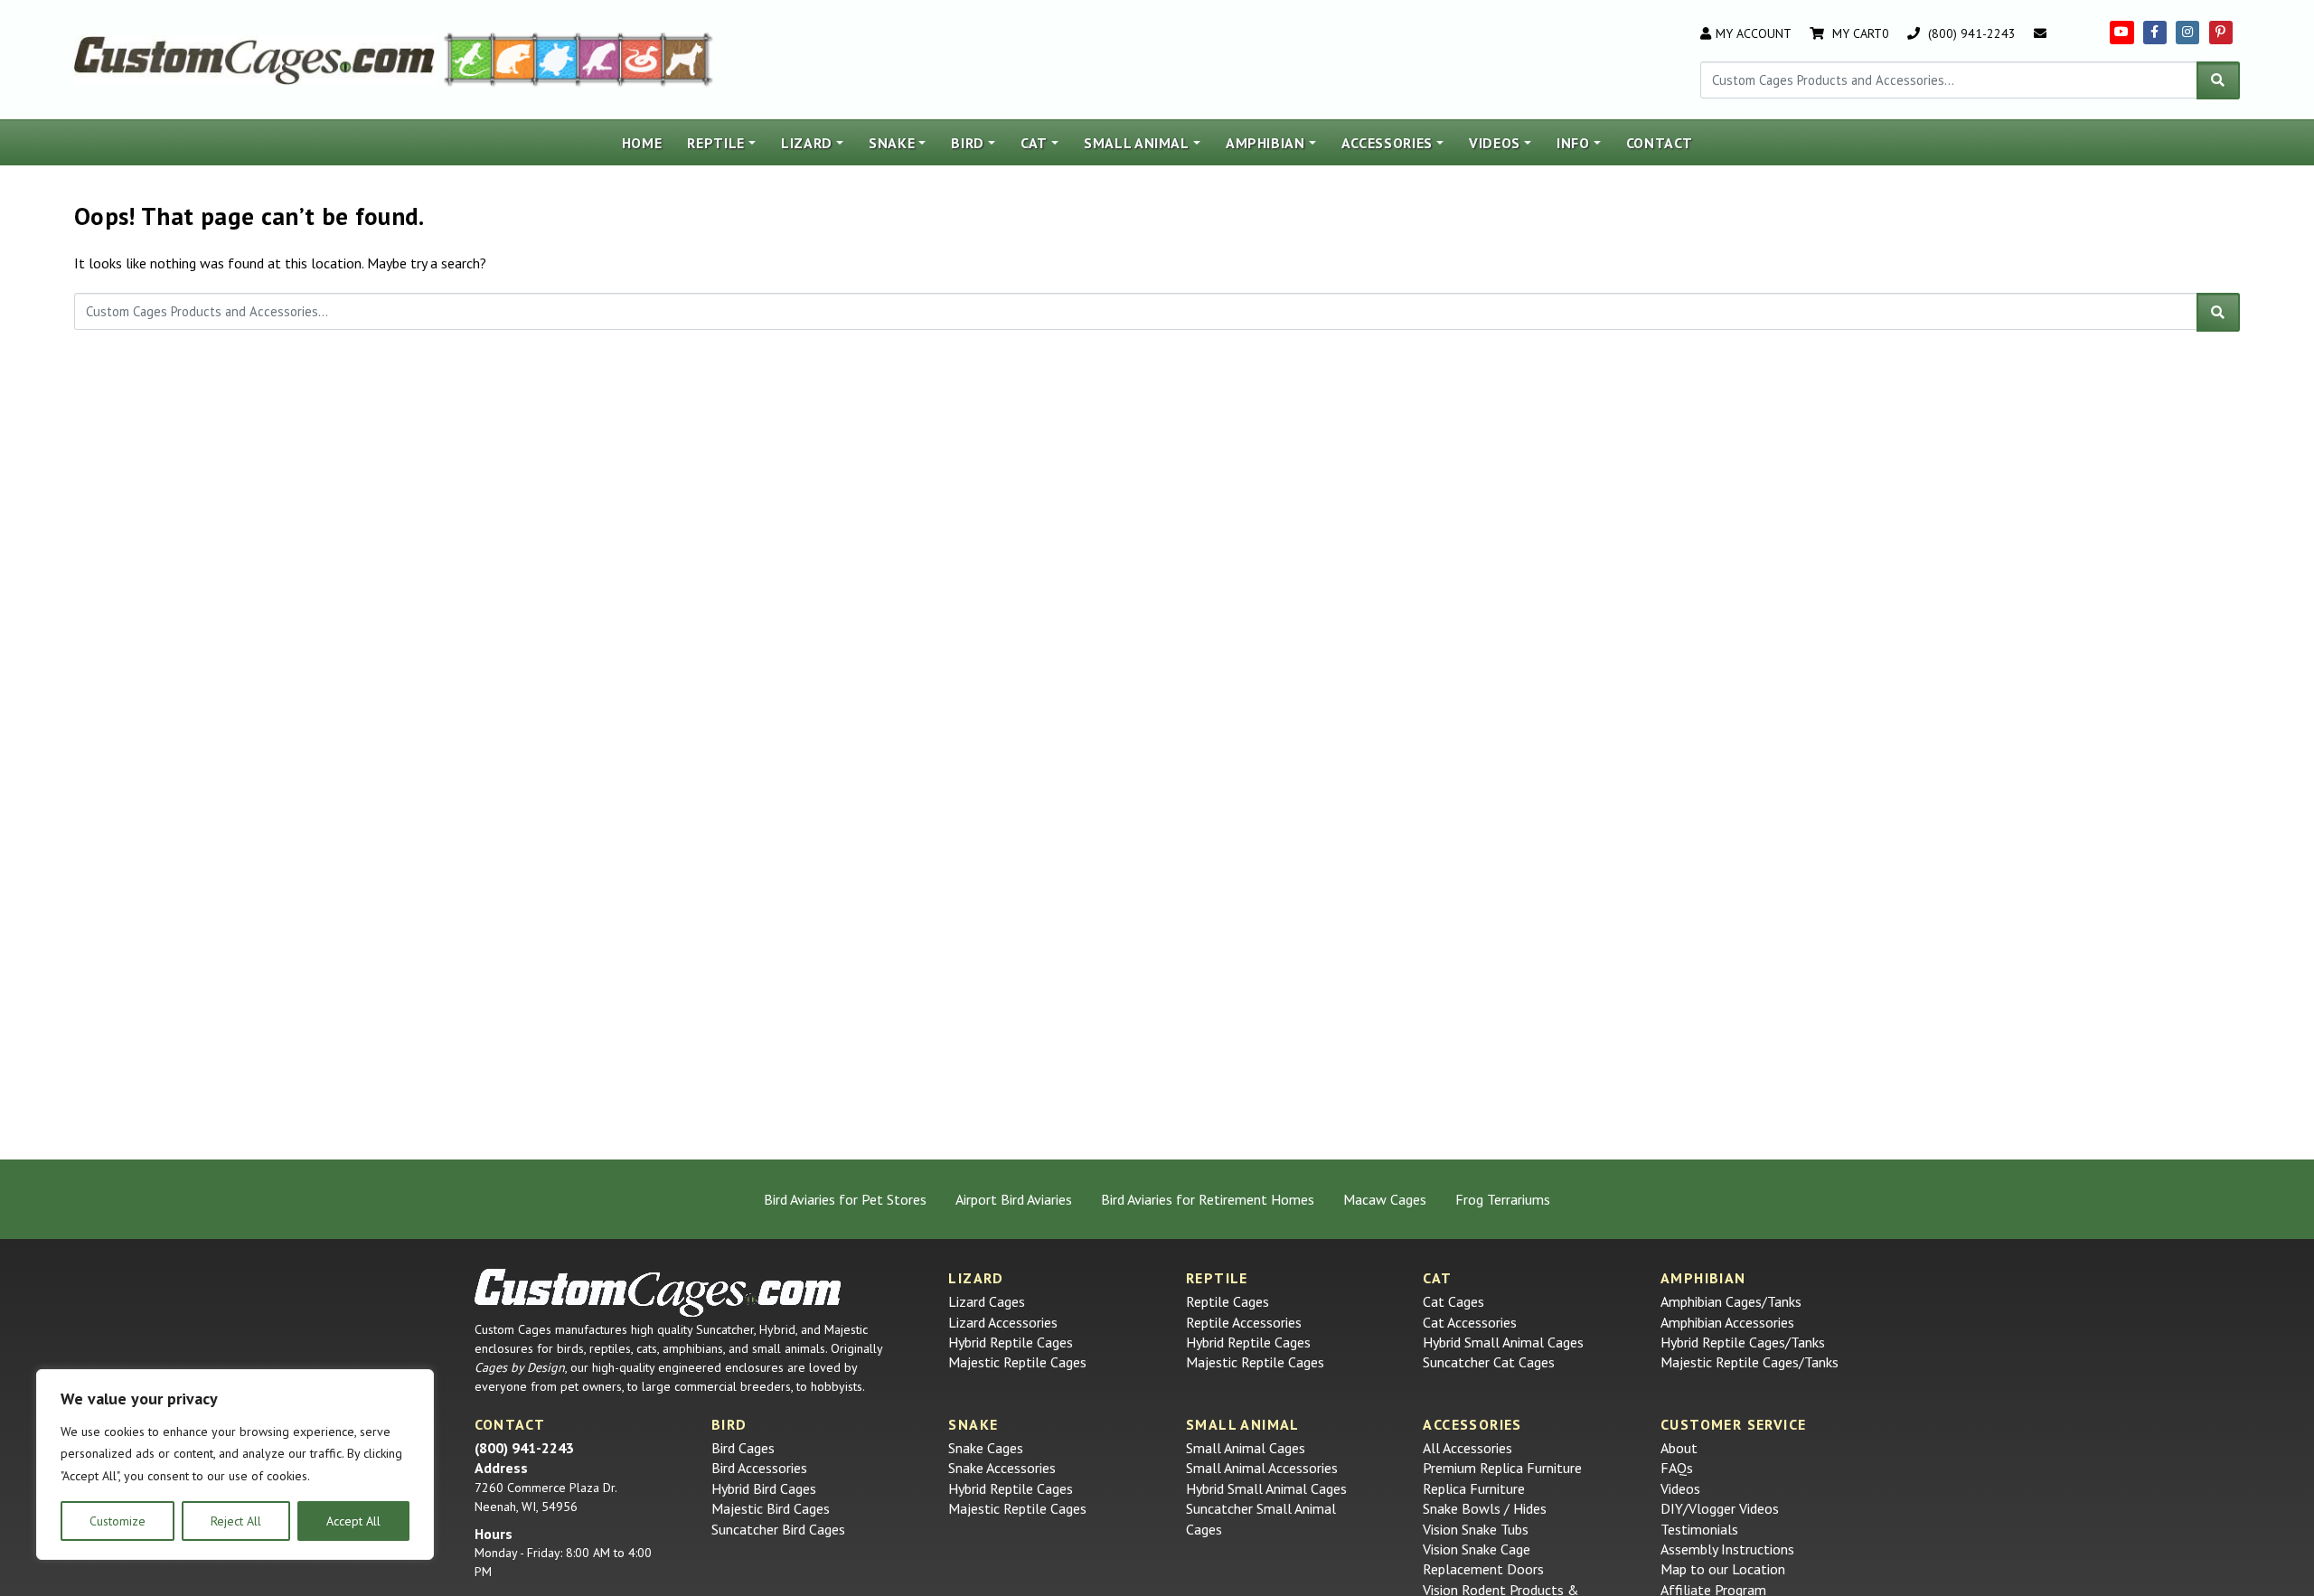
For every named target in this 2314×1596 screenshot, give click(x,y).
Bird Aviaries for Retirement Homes (1208, 1199)
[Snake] (642, 58)
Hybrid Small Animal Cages (1503, 1342)
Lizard (807, 143)
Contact (1660, 143)
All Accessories (1467, 1448)
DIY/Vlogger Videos (1720, 1508)
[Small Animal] (688, 58)
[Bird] (600, 58)
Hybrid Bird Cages (764, 1488)
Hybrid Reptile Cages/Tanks (1743, 1342)
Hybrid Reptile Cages (1011, 1342)
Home (642, 143)
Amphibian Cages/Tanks (1731, 1301)
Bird (968, 143)
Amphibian (1265, 143)
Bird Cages (743, 1448)
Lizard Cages (987, 1301)
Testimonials (1699, 1529)
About (1679, 1448)
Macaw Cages (1385, 1199)
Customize (118, 1521)
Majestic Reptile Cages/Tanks (1750, 1362)
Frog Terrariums (1503, 1199)
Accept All (353, 1521)
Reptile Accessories (1244, 1322)
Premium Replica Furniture (1502, 1468)
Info (1573, 143)
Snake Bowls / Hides (1485, 1508)
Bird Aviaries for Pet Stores (845, 1199)
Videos (1495, 143)
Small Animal (1137, 143)
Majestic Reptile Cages (1017, 1362)
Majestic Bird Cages (771, 1508)
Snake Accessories (1002, 1468)
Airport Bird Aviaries (1014, 1199)
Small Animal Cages (1246, 1448)
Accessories (1387, 143)
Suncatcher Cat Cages (1489, 1362)
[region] (235, 1465)
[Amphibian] (557, 58)
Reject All (236, 1521)
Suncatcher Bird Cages (778, 1529)
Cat (1034, 143)
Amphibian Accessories (1727, 1322)
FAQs (1677, 1468)
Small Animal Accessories (1262, 1468)
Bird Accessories (759, 1468)
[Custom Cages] (658, 1293)
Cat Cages (1453, 1301)
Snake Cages (986, 1448)
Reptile (716, 143)
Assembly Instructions (1727, 1549)
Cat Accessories (1470, 1322)
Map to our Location (1723, 1569)
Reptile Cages (1228, 1301)
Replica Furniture (1474, 1488)
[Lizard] (467, 58)
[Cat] (514, 58)
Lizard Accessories (1003, 1322)
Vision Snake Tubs (1476, 1529)
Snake (892, 143)
